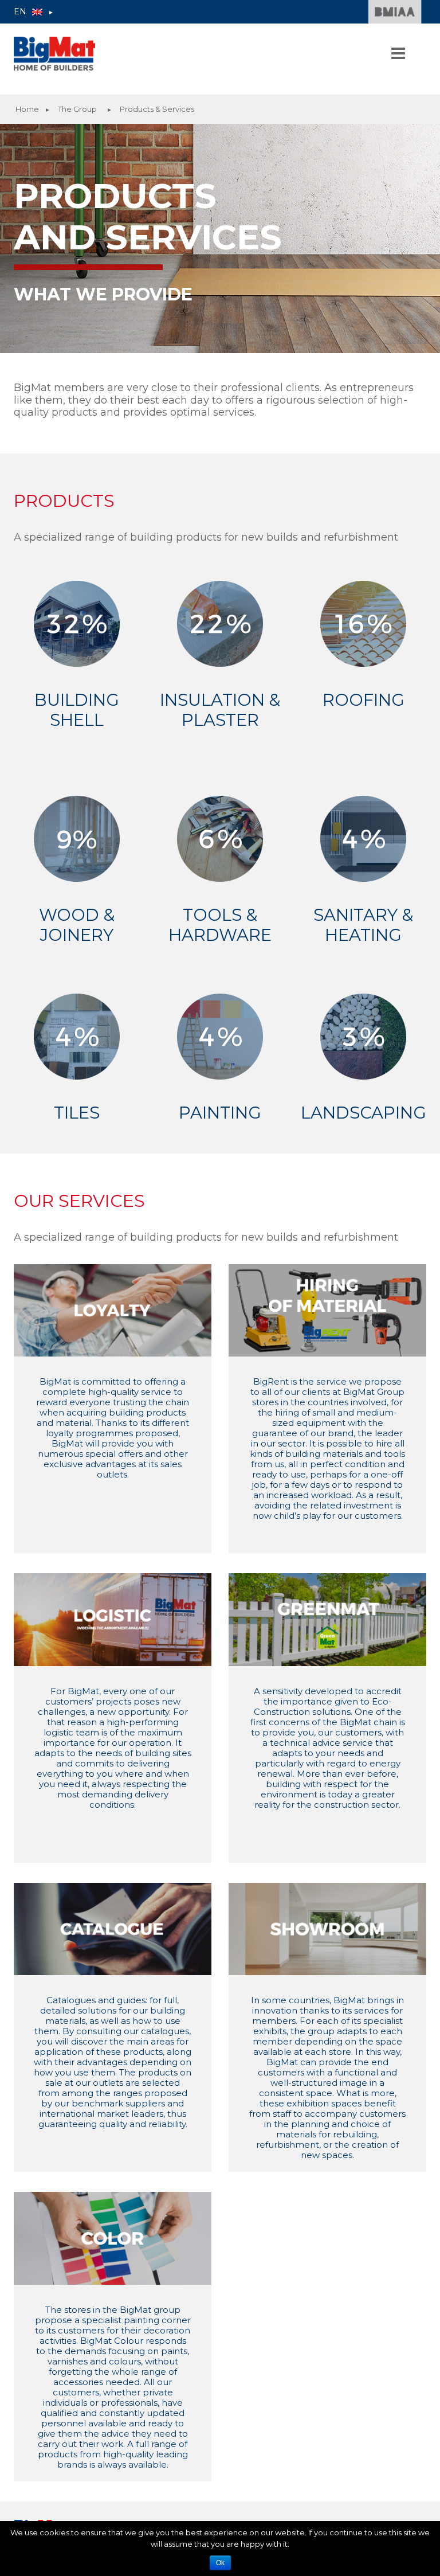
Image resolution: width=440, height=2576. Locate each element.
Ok (220, 2563)
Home (27, 109)
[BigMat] (54, 54)
